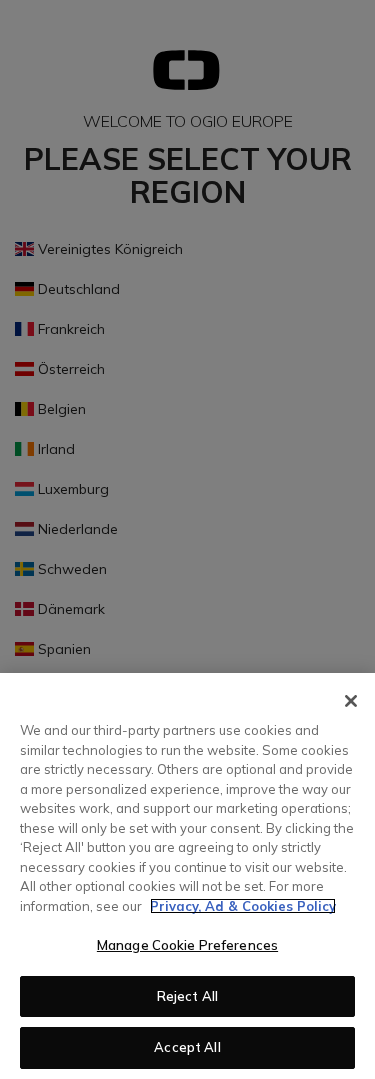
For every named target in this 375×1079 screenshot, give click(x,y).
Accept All (187, 1047)
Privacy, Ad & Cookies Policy (243, 906)
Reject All (187, 996)
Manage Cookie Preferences (187, 945)
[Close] (351, 701)
